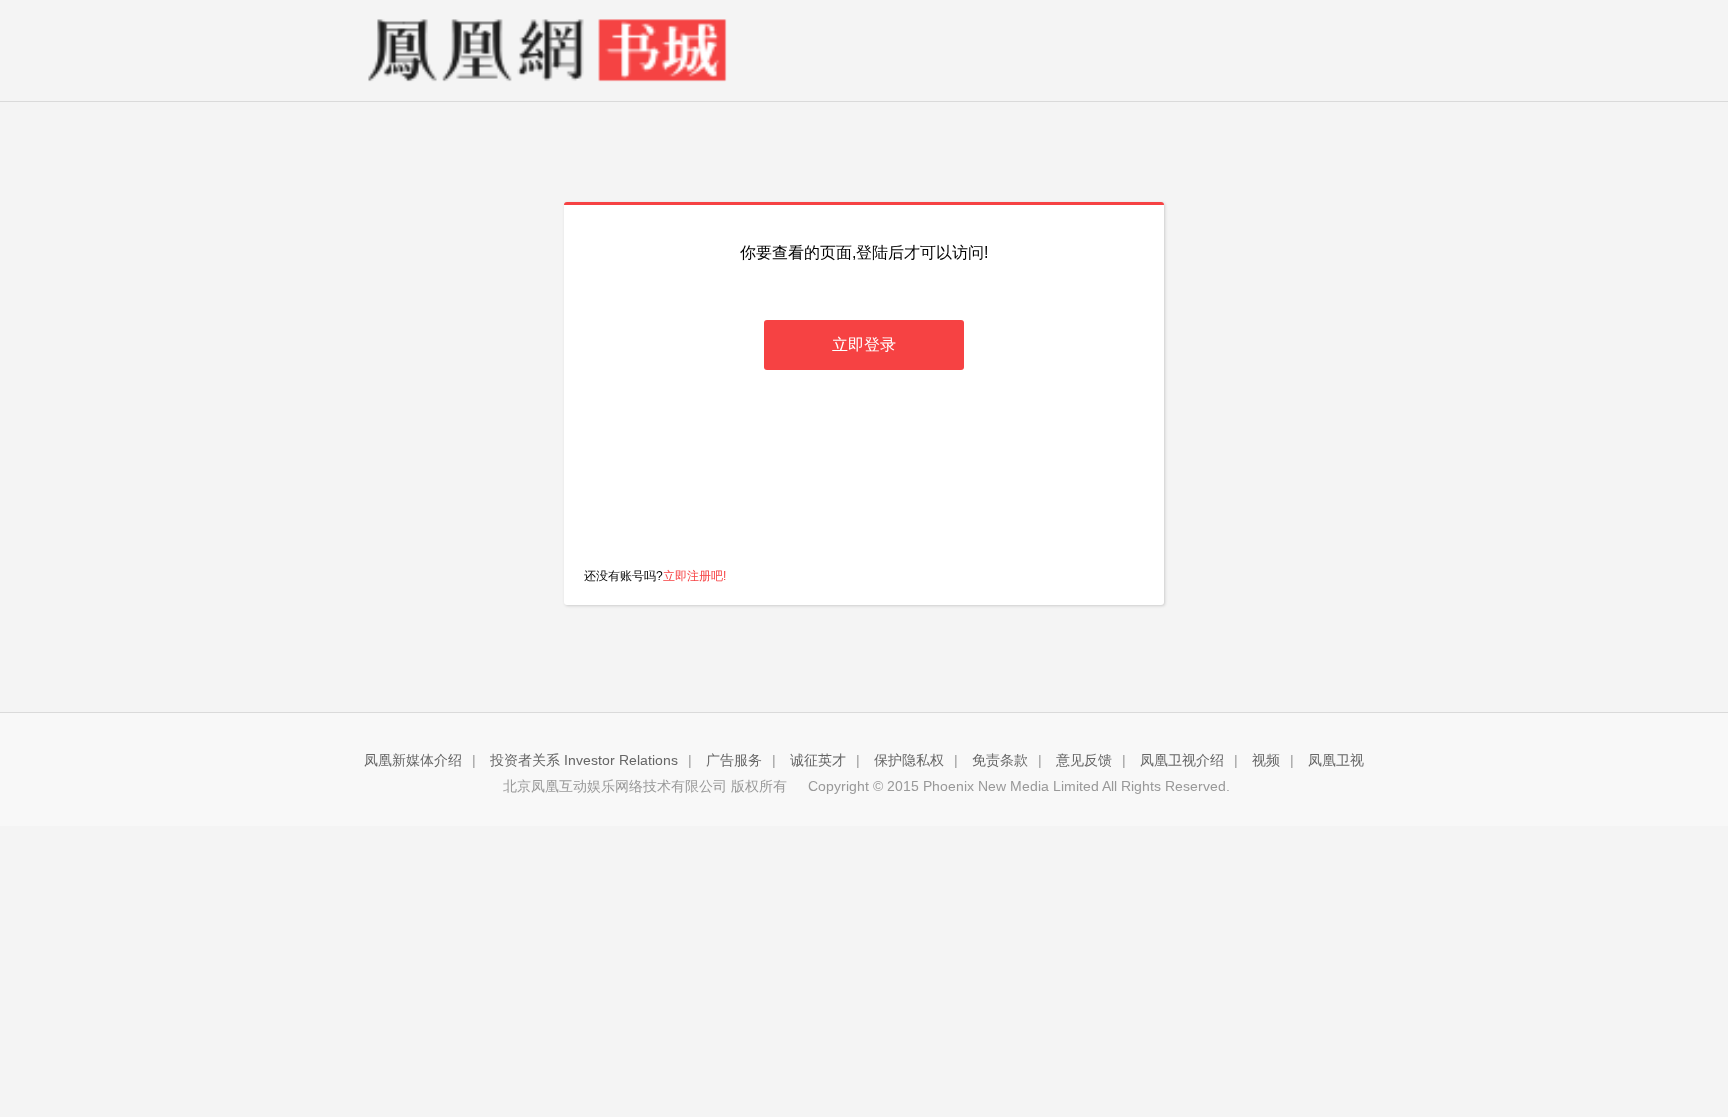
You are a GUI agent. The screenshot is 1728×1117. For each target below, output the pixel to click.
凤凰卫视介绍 (1182, 760)
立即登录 (864, 344)
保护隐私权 (909, 760)
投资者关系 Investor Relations (584, 760)
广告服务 (734, 760)
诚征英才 (818, 760)
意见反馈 (1084, 760)
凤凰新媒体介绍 (413, 760)
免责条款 (1000, 760)
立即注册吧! (694, 576)
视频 (1266, 760)
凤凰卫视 (1336, 760)
